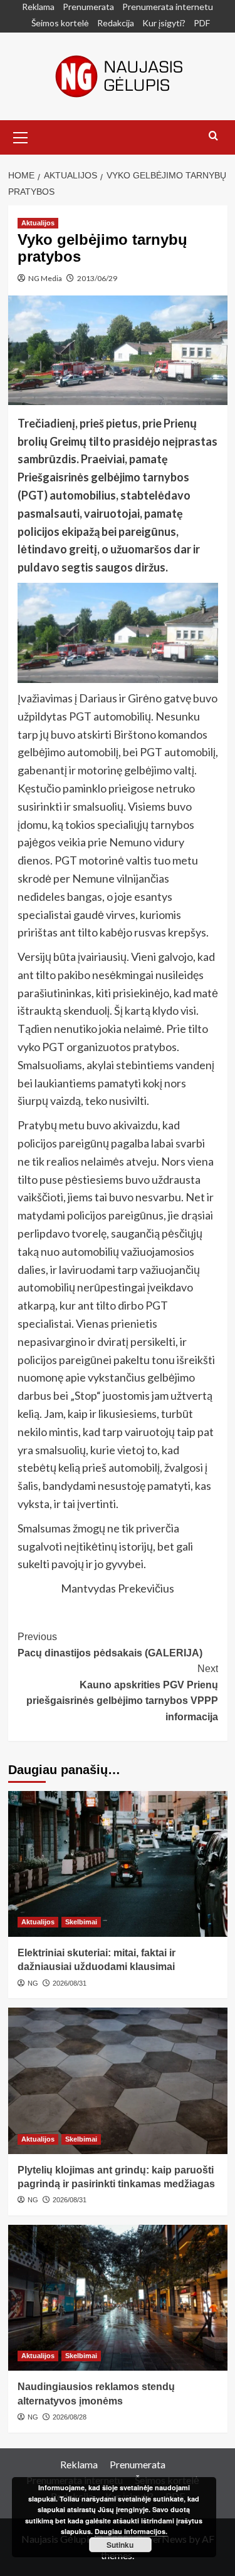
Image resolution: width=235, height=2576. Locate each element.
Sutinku (120, 2545)
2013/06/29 (97, 278)
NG (33, 1983)
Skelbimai (81, 1922)
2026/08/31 (70, 1983)
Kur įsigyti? (164, 23)
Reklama (38, 7)
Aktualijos (38, 223)
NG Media (45, 278)
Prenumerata (88, 7)
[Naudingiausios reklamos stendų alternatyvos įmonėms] (118, 2298)
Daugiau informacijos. (131, 2531)
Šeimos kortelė (60, 23)
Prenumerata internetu (168, 7)
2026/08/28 (70, 2417)
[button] (21, 136)
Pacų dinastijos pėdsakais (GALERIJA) (110, 1645)
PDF (202, 23)
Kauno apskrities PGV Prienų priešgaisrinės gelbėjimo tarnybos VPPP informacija (122, 1693)
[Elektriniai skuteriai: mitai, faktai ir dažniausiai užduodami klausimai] (118, 1864)
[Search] (213, 136)
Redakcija (116, 23)
